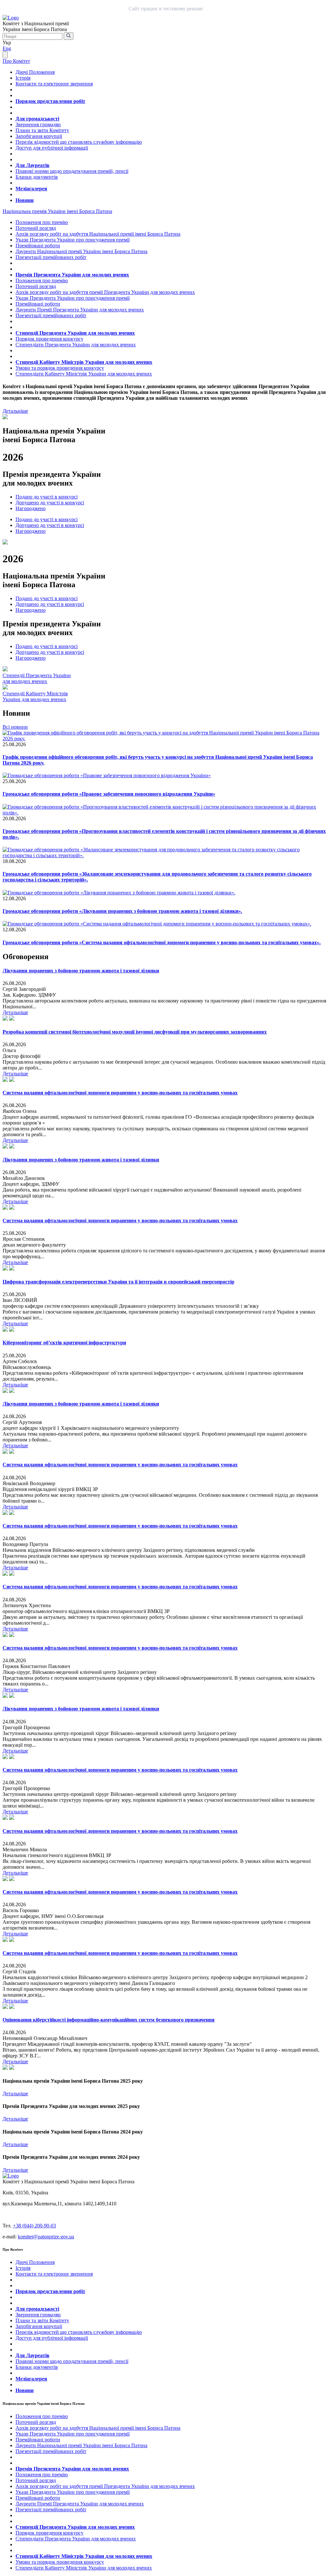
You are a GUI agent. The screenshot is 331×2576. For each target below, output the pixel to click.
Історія (23, 78)
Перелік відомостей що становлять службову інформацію (79, 142)
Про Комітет (16, 61)
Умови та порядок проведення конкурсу (60, 368)
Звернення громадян (38, 124)
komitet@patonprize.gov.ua (46, 2237)
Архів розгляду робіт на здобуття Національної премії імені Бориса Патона (98, 234)
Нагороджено (31, 508)
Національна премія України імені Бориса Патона (57, 211)
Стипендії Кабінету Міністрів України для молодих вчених (84, 362)
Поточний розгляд (36, 228)
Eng (7, 48)
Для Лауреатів (32, 165)
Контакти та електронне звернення (54, 84)
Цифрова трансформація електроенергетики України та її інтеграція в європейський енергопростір (118, 1282)
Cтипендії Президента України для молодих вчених (37, 678)
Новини (25, 200)
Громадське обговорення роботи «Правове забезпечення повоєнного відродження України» (109, 794)
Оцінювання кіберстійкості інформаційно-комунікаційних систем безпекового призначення (109, 2020)
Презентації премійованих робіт (51, 257)
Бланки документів (37, 177)
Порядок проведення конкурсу (49, 339)
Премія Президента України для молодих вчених (72, 275)
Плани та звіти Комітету (42, 130)
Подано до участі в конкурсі (47, 497)
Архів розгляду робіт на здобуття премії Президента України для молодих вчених (105, 292)
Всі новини (15, 727)
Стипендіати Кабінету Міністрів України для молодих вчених (84, 374)
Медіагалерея (31, 189)
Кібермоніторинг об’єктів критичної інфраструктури (64, 1343)
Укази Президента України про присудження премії (73, 240)
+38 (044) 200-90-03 (34, 2226)
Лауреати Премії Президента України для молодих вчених (80, 310)
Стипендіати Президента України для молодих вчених (76, 345)
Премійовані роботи (38, 246)
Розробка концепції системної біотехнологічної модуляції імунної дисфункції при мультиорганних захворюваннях (135, 1032)
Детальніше (15, 411)
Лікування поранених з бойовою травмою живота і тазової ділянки (81, 971)
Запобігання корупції (39, 136)
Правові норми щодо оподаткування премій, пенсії (72, 171)
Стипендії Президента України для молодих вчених (75, 333)
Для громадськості (37, 119)
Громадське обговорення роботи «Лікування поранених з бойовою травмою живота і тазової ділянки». (122, 911)
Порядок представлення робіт (50, 101)
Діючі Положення (35, 72)
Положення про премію (42, 222)
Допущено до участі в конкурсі (50, 503)
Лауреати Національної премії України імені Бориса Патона (81, 251)
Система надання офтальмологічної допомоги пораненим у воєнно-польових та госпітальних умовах (120, 1093)
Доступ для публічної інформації (52, 148)
